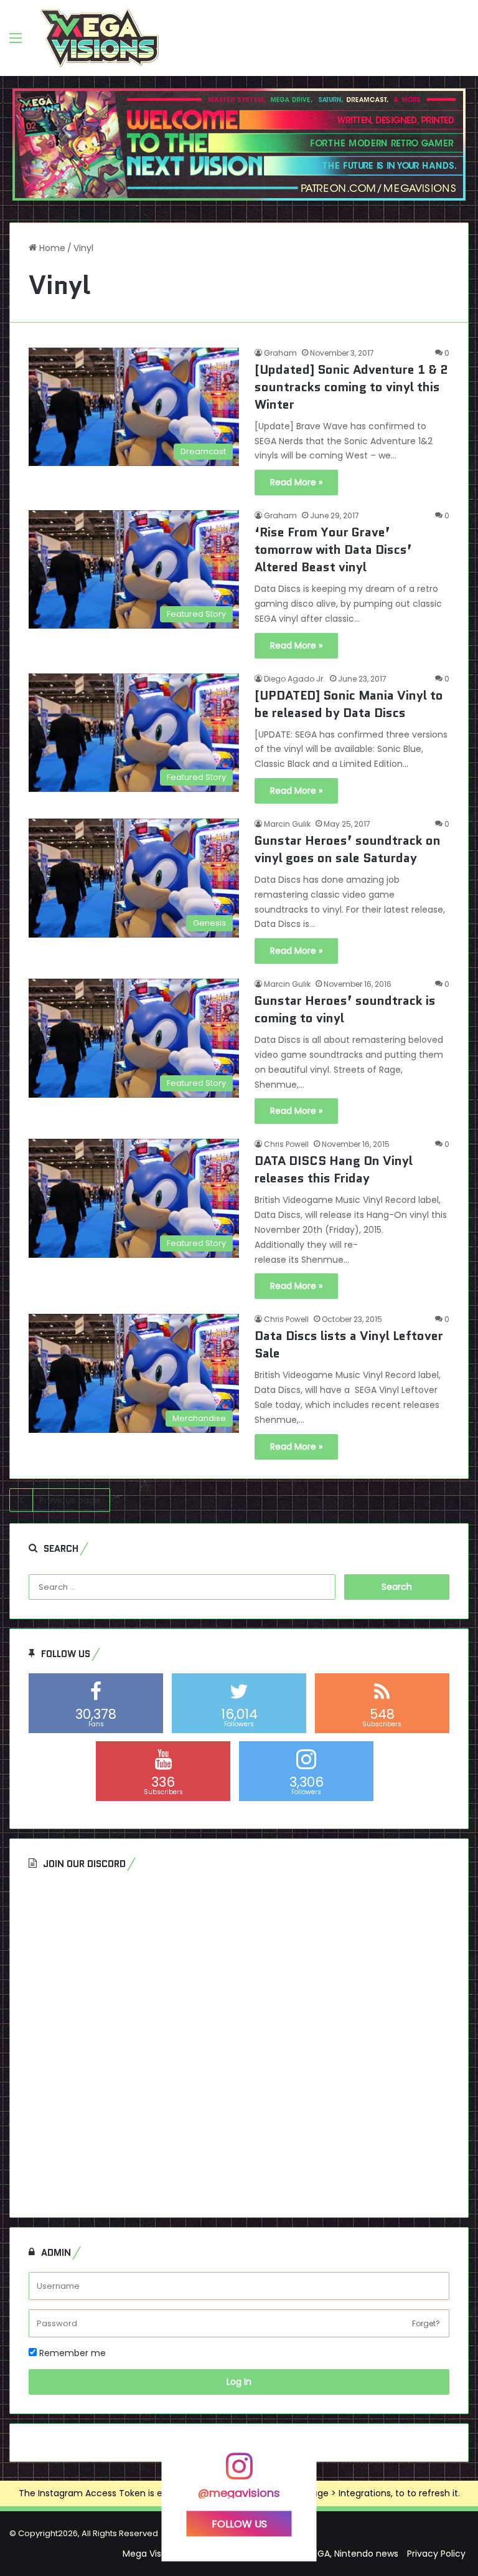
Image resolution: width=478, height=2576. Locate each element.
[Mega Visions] (100, 38)
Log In (239, 2382)
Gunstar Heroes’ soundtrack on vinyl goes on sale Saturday (348, 849)
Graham (280, 353)
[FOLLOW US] (239, 2472)
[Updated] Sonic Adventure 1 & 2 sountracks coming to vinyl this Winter (351, 387)
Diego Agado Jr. (294, 679)
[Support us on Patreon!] (239, 144)
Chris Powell (286, 1144)
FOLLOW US (239, 2524)
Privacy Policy (436, 2554)
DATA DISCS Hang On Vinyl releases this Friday (334, 1169)
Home (51, 248)
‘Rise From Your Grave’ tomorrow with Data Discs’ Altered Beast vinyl (333, 549)
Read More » (296, 482)
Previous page (70, 1500)
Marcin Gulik (287, 824)
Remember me (71, 2353)
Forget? (426, 2323)
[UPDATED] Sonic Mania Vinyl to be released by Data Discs (349, 704)
